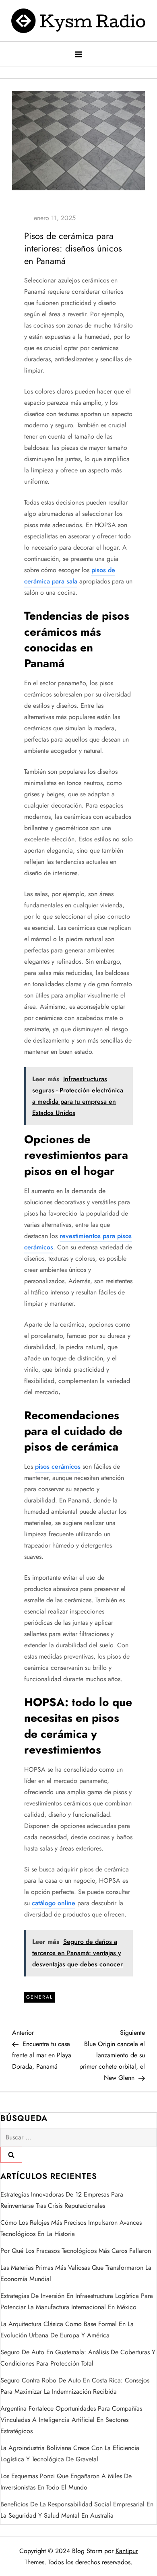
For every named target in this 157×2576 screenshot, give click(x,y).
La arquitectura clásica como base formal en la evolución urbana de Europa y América (67, 2330)
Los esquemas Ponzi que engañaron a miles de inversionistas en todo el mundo (66, 2482)
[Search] (11, 2155)
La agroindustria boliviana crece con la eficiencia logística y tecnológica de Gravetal (70, 2453)
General (39, 1997)
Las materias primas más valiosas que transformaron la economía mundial (76, 2273)
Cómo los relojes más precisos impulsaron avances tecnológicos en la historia (71, 2228)
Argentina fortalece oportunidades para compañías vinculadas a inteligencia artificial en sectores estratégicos (71, 2420)
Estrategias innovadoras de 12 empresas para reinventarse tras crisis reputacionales (62, 2200)
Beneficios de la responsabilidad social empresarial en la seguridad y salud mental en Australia (77, 2510)
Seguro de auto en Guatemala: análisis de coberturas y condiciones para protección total (78, 2358)
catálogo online (54, 1903)
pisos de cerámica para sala (70, 576)
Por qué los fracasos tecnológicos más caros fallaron (76, 2251)
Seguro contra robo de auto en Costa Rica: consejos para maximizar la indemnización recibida (75, 2386)
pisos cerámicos (58, 1466)
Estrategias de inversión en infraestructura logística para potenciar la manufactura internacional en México (77, 2301)
